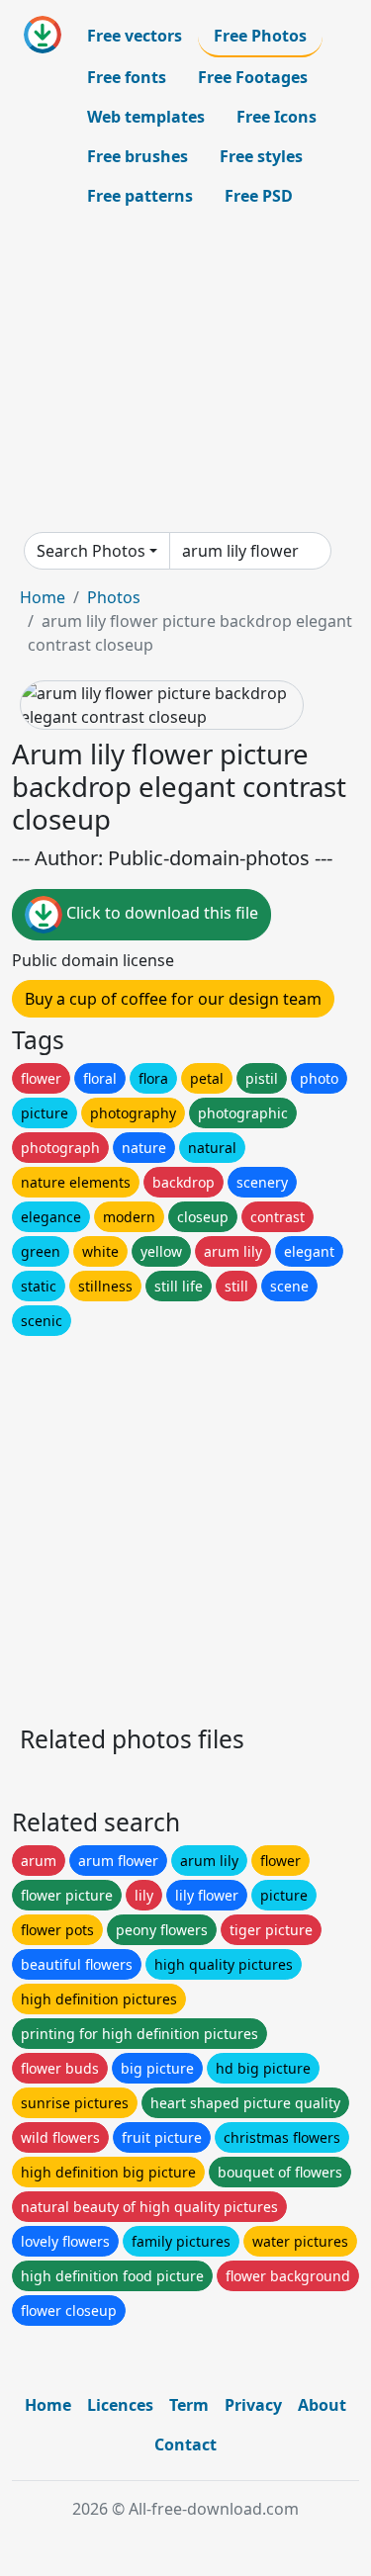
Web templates (146, 117)
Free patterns (140, 196)
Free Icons (277, 117)
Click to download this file (160, 914)
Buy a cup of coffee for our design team (173, 999)
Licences (120, 2405)
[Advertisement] (185, 374)
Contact (185, 2444)
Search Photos (91, 551)
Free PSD (259, 196)
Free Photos (260, 36)
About (322, 2405)
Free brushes (138, 156)
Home (43, 597)
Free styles (261, 156)
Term (189, 2405)
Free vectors (135, 36)
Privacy (253, 2405)
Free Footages (253, 77)
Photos (114, 597)
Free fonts (127, 77)
